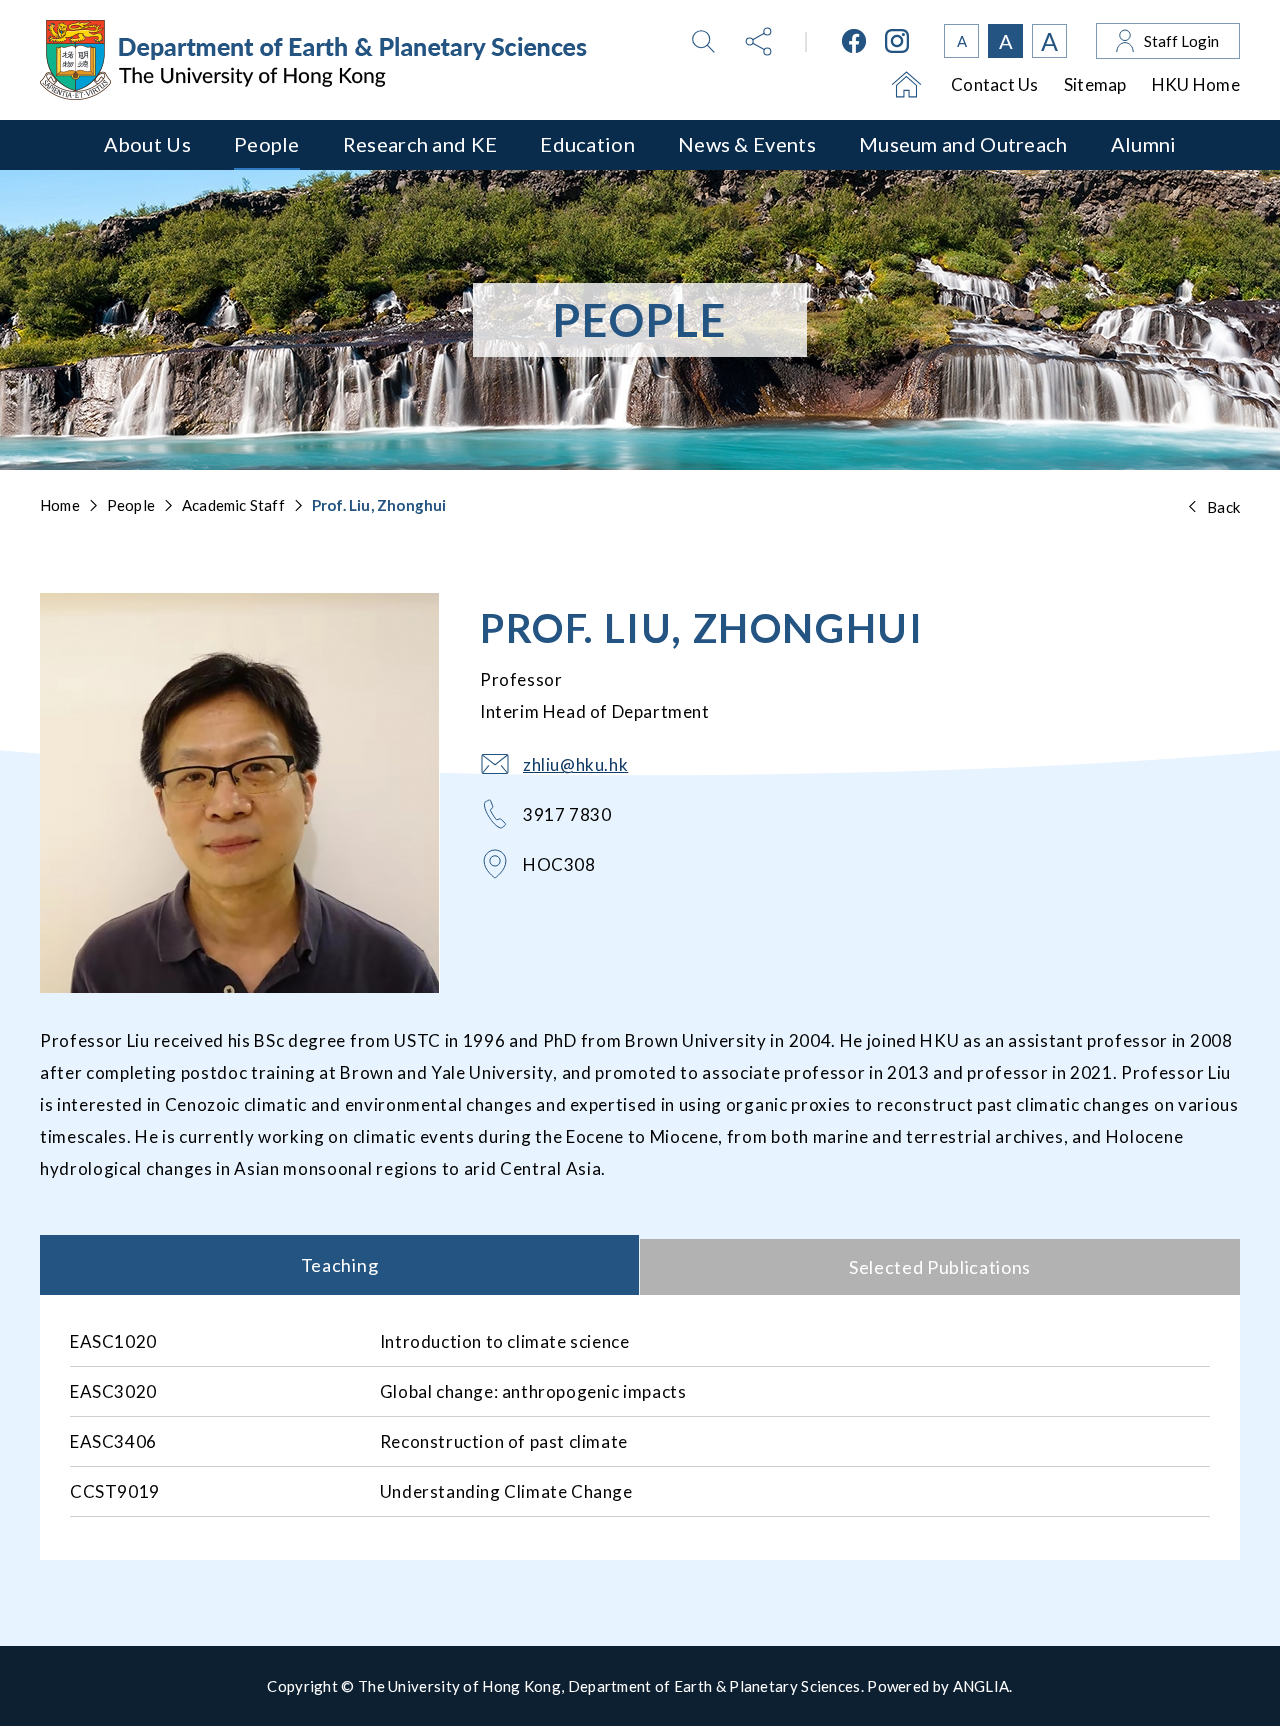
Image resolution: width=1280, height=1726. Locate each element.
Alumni (1144, 144)
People (267, 144)
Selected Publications (940, 1267)
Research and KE (420, 144)
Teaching (339, 1265)
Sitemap (1095, 84)
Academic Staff (233, 505)
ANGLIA (981, 1686)
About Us (147, 144)
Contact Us (995, 84)
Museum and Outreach (963, 144)
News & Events (747, 144)
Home (60, 505)
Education (587, 144)
